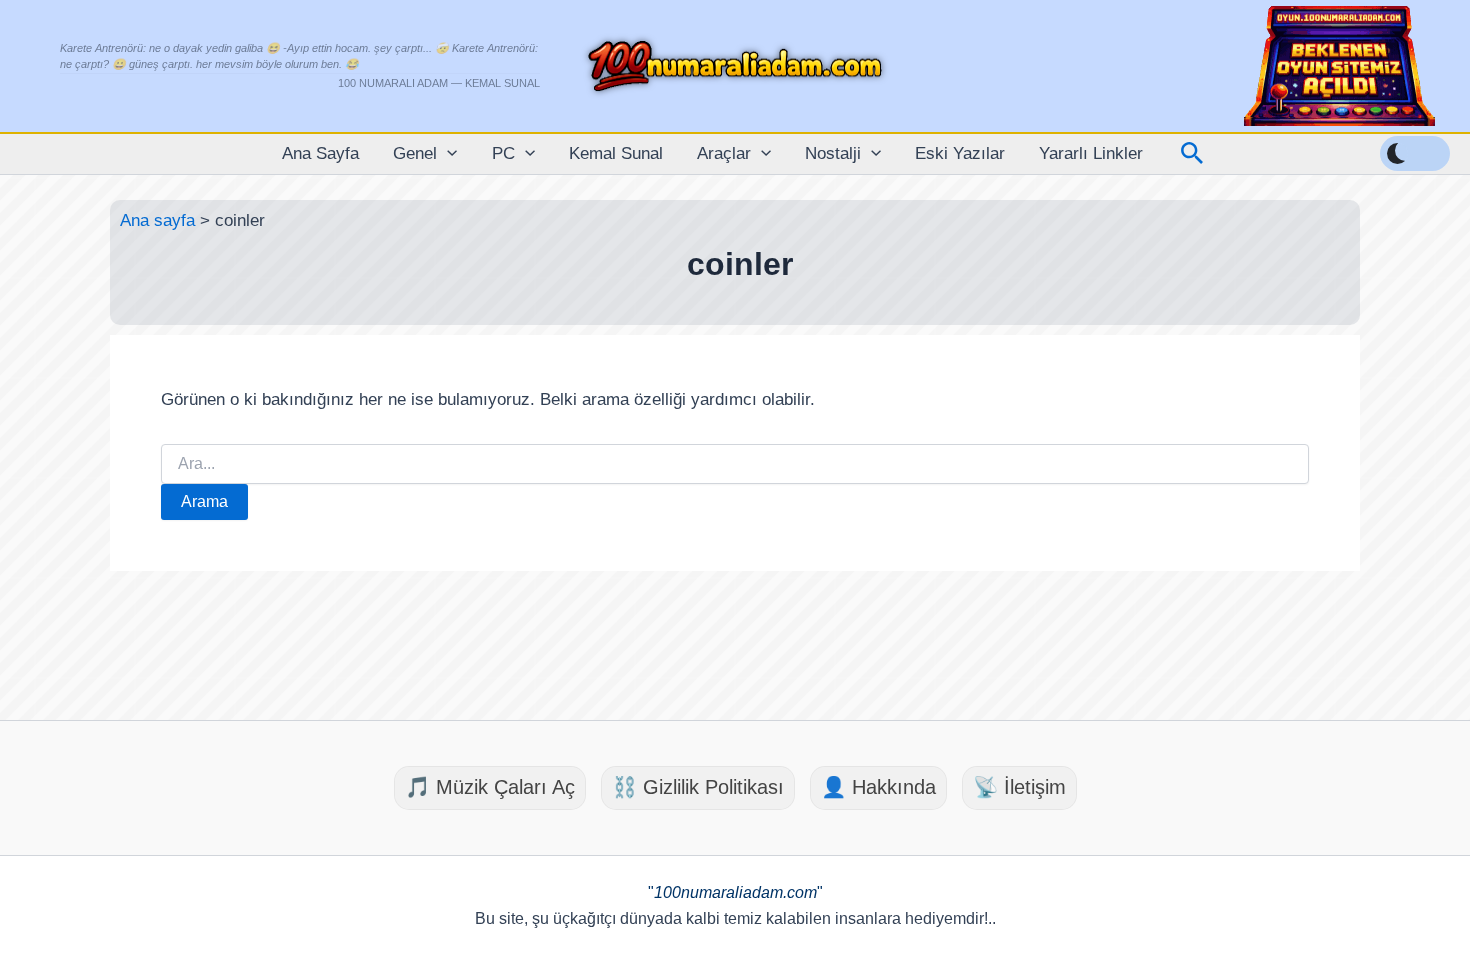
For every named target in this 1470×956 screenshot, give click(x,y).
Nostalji (833, 153)
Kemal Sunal (616, 153)
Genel (415, 153)
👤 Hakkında (878, 787)
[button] (447, 154)
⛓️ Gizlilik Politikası (698, 787)
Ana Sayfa (320, 153)
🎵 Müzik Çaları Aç (490, 787)
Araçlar (724, 153)
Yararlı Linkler (1091, 153)
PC (503, 153)
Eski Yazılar (960, 153)
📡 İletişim (1019, 787)
